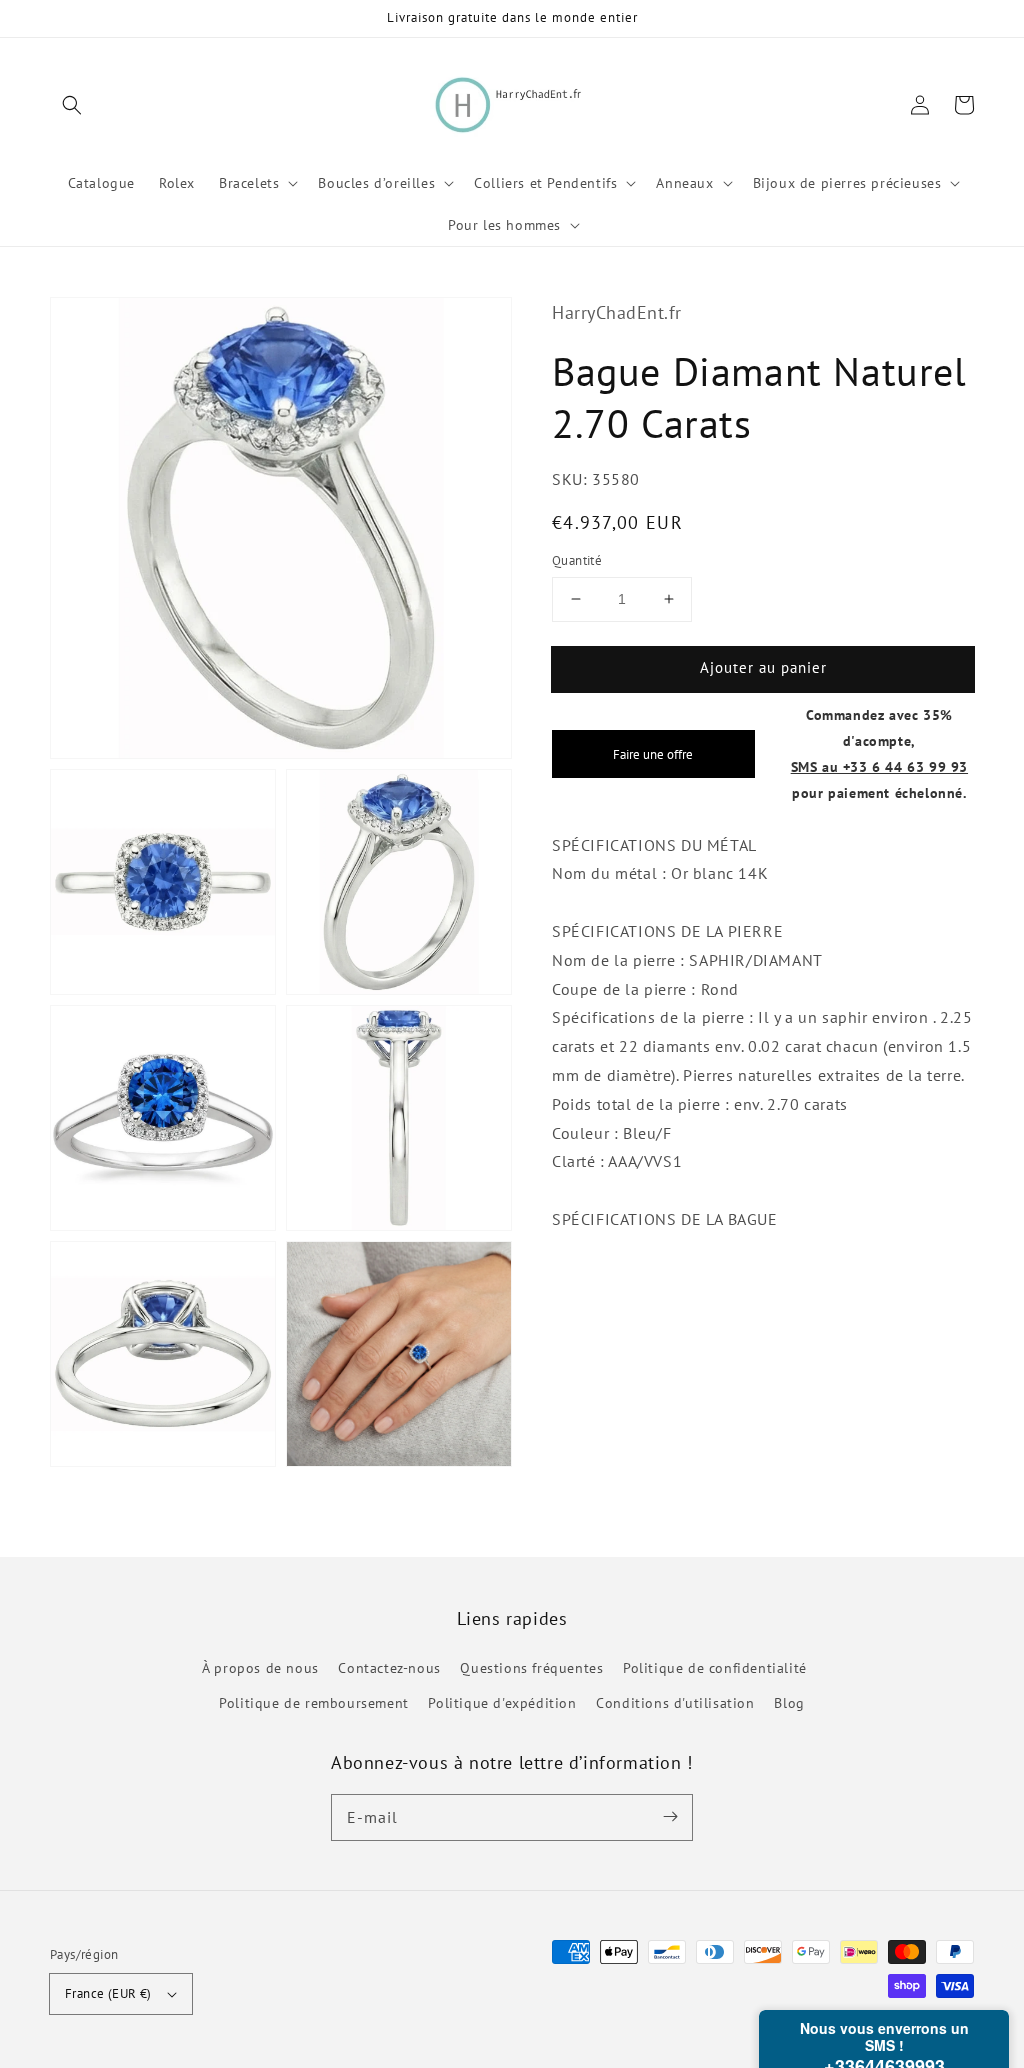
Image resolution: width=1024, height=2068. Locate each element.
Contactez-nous (389, 1668)
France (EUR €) (108, 1993)
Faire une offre (653, 754)
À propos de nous (260, 1668)
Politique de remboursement (314, 1703)
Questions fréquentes (531, 1668)
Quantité (577, 560)
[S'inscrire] (670, 1817)
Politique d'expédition (502, 1703)
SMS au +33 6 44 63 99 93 (879, 766)
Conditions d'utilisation (675, 1703)
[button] (72, 105)
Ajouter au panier (763, 667)
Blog (789, 1703)
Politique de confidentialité (715, 1668)
